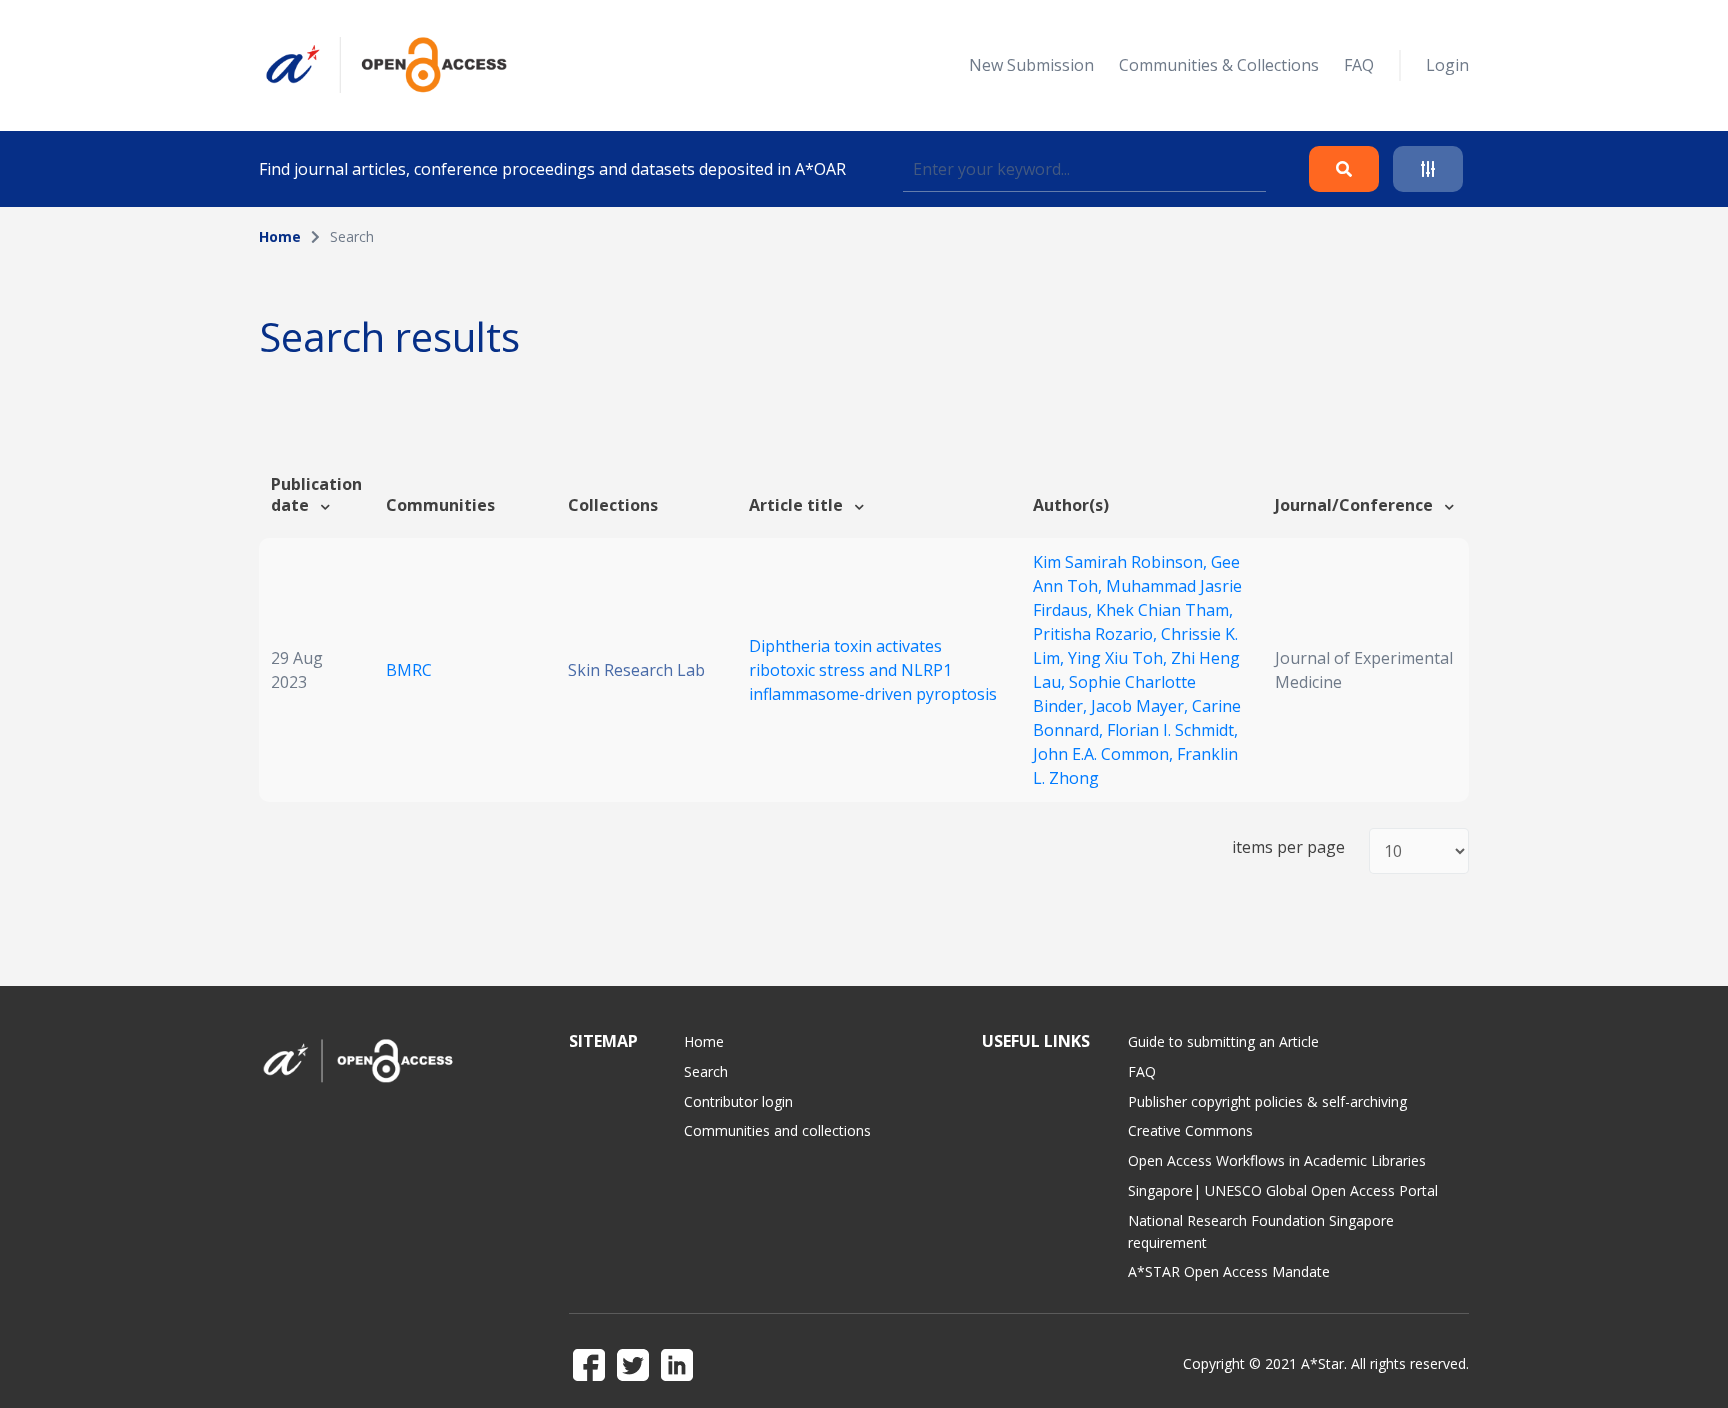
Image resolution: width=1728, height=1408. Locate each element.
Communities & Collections (1219, 65)
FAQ (1359, 65)
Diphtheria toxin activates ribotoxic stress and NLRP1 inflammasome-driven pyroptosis (873, 670)
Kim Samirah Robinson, (1122, 562)
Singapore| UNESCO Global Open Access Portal (1283, 1190)
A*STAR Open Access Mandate (1229, 1271)
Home (280, 236)
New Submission (1031, 65)
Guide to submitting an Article (1223, 1041)
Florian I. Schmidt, (1172, 730)
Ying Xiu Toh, (1119, 658)
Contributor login (738, 1101)
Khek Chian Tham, (1164, 610)
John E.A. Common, (1105, 754)
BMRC (409, 670)
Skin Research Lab (636, 670)
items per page (1288, 847)
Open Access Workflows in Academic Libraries (1277, 1160)
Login (1447, 65)
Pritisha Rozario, (1097, 634)
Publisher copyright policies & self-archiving (1267, 1101)
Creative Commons (1190, 1130)
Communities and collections (777, 1130)
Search (706, 1071)
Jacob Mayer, (1141, 706)
